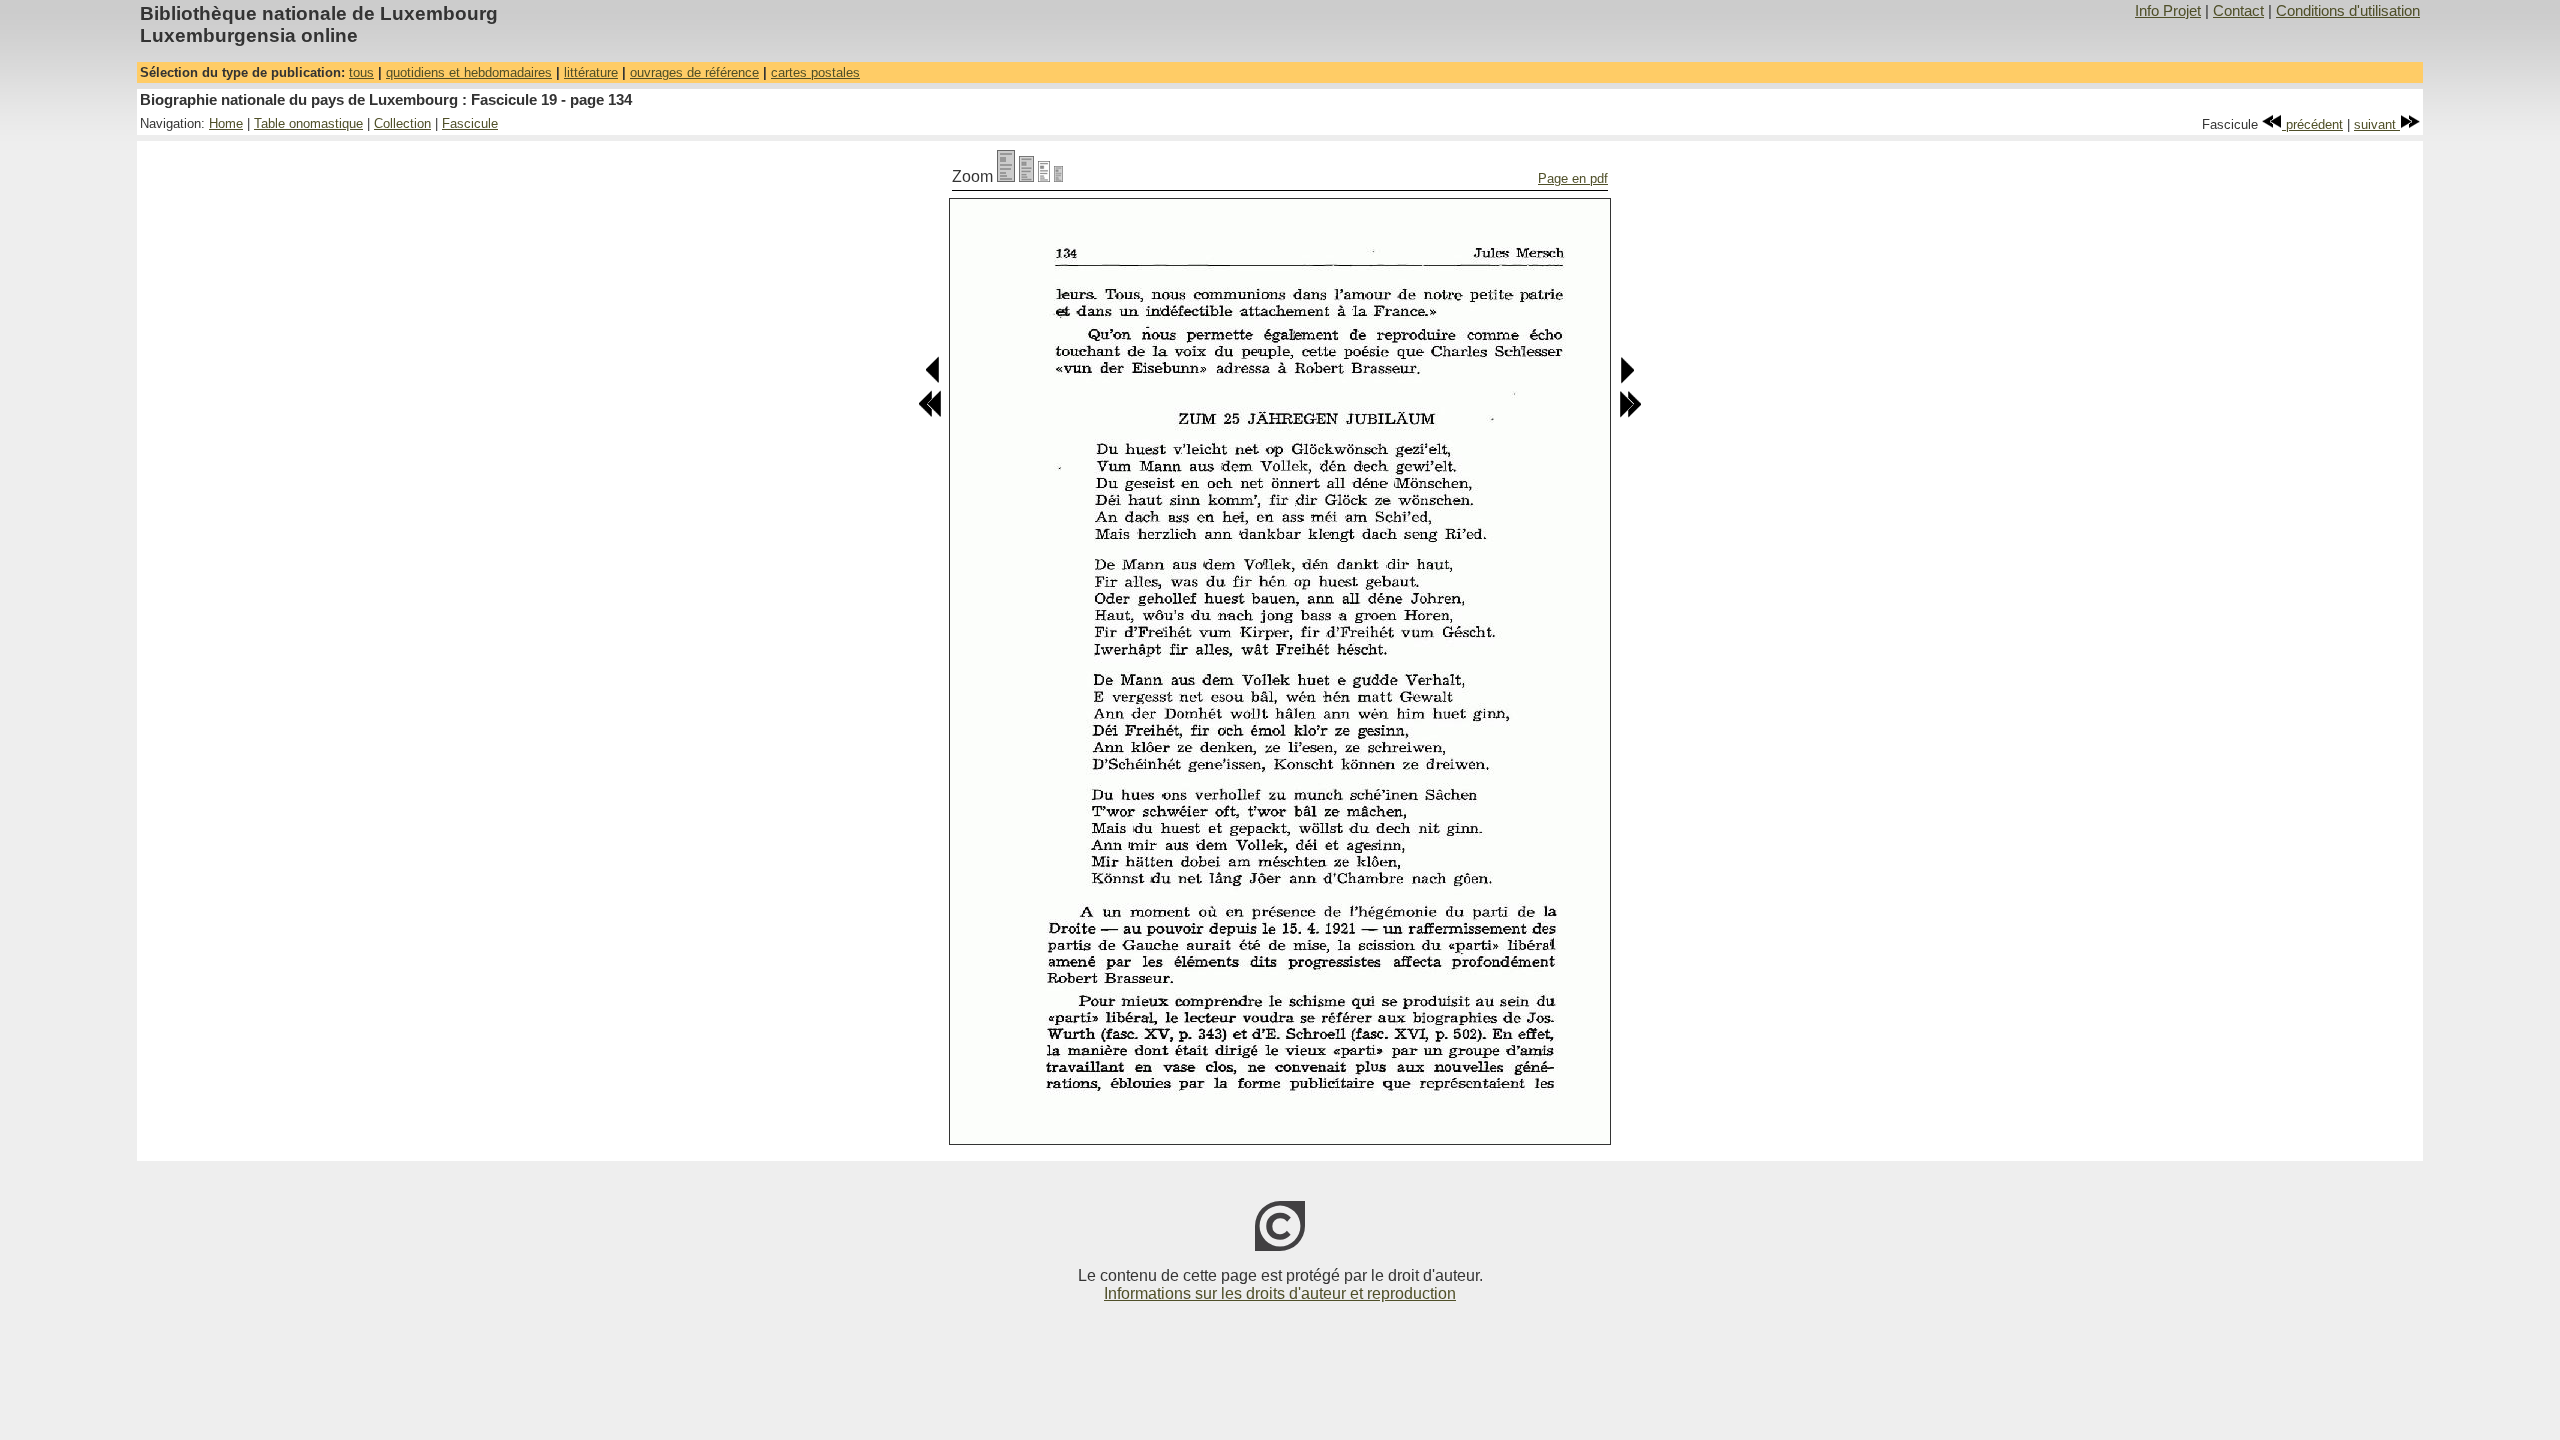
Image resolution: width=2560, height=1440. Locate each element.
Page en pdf (1573, 178)
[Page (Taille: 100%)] (1006, 176)
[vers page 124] (930, 413)
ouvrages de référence (694, 72)
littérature (591, 72)
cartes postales (815, 72)
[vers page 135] (1626, 379)
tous (361, 72)
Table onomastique (308, 123)
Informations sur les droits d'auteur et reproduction (1280, 1293)
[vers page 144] (1630, 413)
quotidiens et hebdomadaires (469, 72)
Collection (402, 123)
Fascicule (470, 123)
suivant (2377, 124)
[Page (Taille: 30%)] (1058, 176)
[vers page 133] (933, 379)
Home (226, 123)
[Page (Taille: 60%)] (1044, 176)
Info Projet (2168, 11)
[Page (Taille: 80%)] (1026, 176)
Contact (2238, 11)
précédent (2312, 124)
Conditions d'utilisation (2348, 11)
